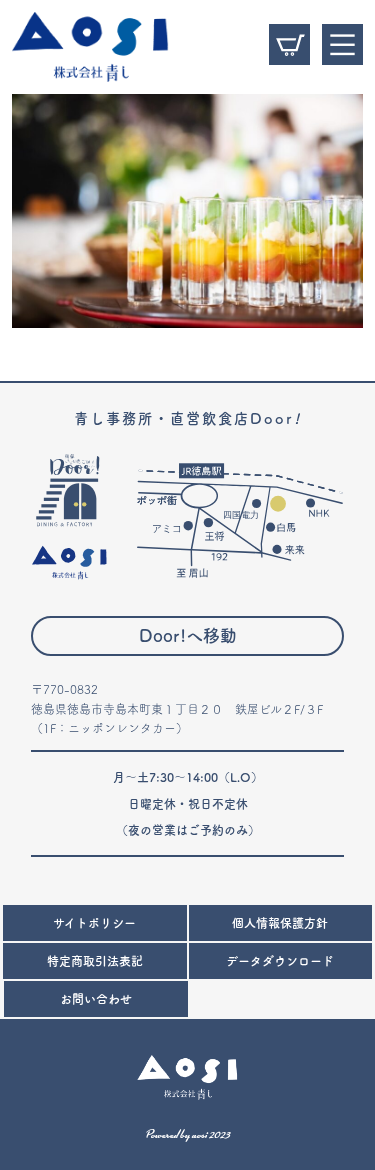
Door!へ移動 (188, 635)
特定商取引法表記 (95, 961)
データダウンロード (280, 961)
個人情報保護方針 (280, 923)
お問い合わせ (96, 999)
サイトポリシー (94, 923)
